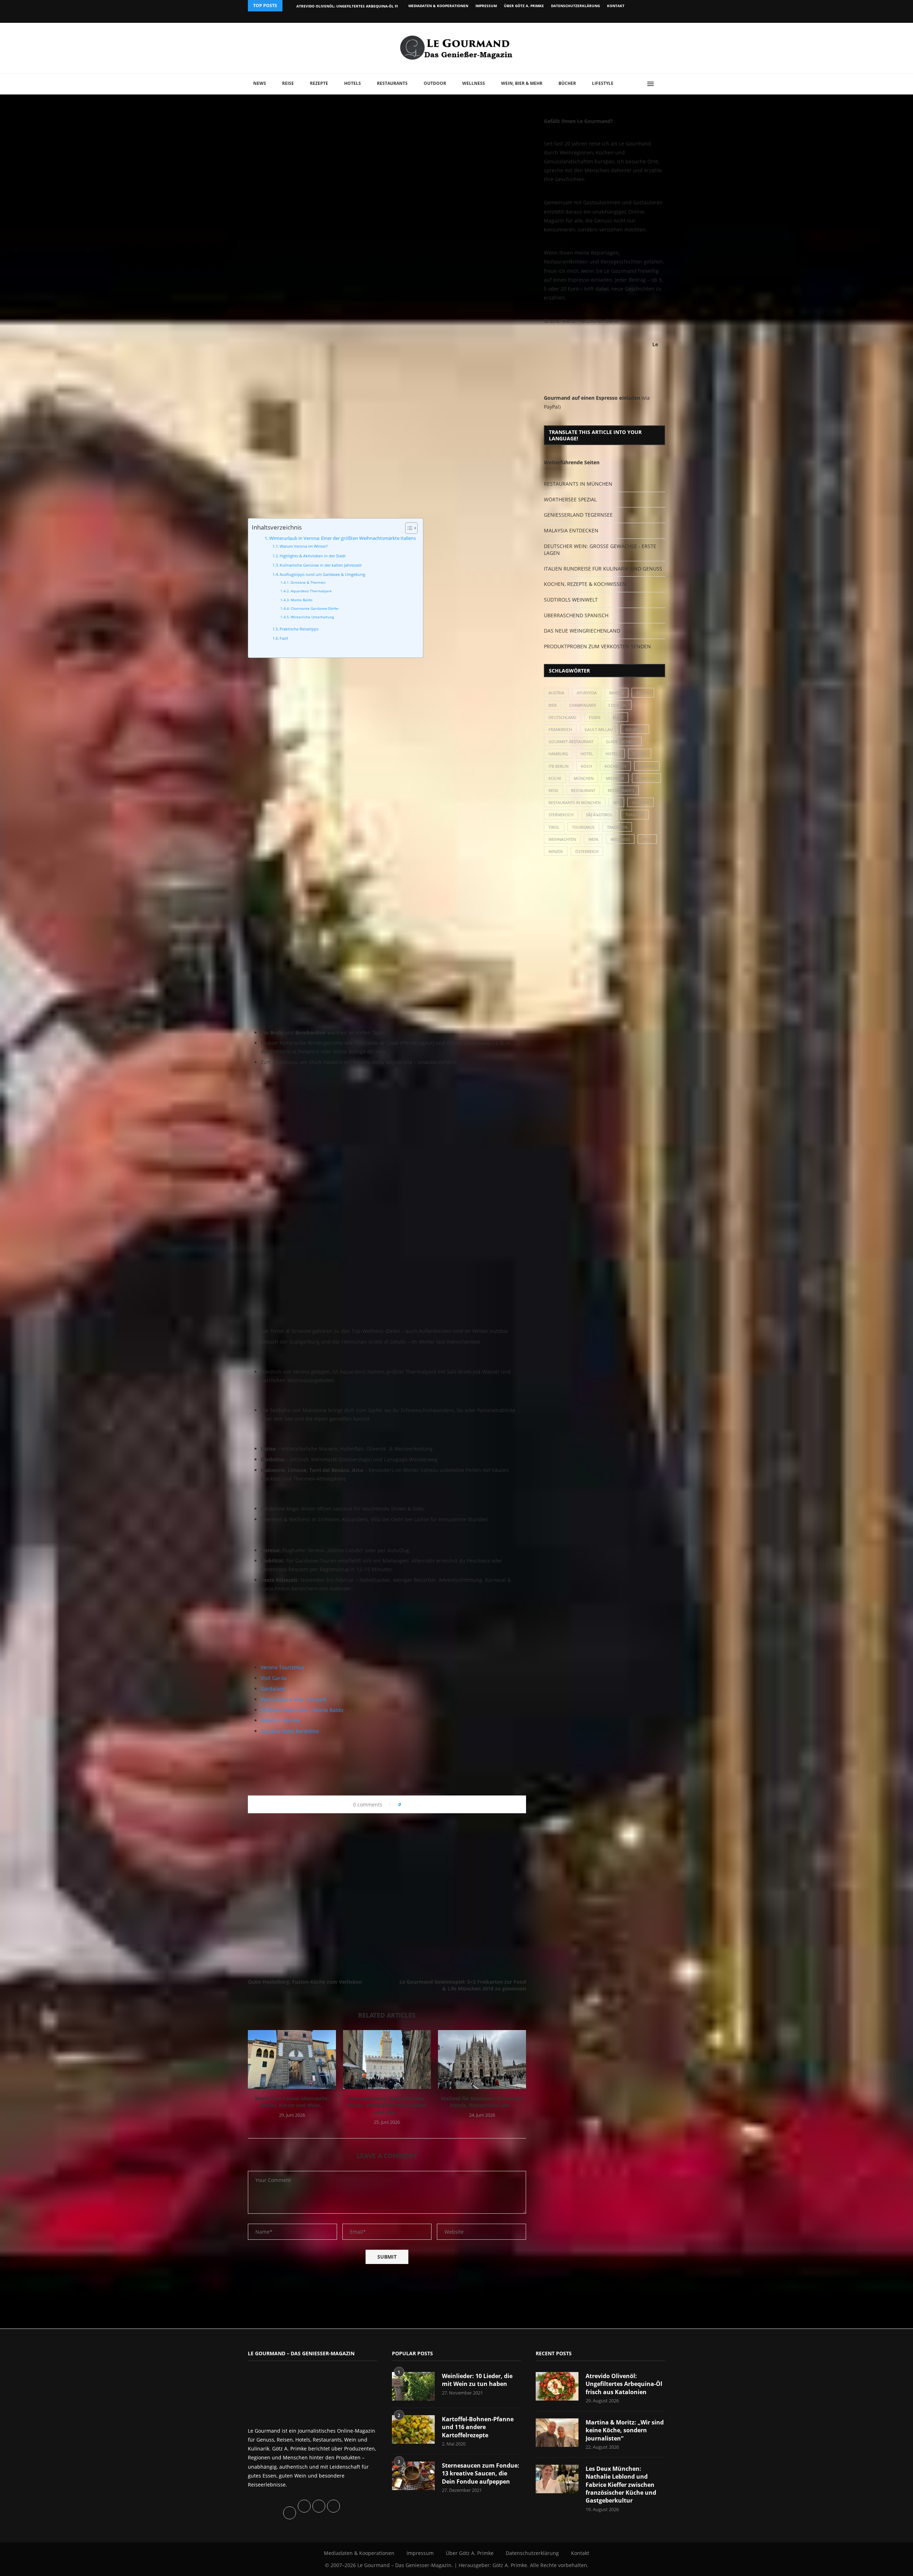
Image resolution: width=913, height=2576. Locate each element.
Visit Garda (274, 1678)
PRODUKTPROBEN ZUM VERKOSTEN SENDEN (597, 646)
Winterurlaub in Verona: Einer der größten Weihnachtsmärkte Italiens (343, 538)
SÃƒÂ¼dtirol (599, 815)
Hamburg (558, 754)
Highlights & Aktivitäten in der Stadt (313, 556)
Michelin (615, 778)
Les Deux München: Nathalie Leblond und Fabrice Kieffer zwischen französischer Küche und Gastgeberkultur (621, 2485)
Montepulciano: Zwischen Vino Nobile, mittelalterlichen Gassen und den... (387, 2105)
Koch (586, 766)
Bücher (567, 83)
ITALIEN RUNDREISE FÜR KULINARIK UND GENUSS (603, 569)
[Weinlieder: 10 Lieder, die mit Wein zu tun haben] (413, 2386)
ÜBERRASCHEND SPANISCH (576, 615)
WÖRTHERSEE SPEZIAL (570, 499)
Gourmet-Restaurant (571, 742)
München (584, 778)
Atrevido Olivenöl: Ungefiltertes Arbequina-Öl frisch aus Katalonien (368, 6)
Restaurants (392, 83)
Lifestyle (603, 83)
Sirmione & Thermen (308, 582)
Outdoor (435, 83)
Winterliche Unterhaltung (312, 617)
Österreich (587, 851)
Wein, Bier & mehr (522, 83)
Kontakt (616, 6)
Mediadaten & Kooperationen (438, 6)
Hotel (587, 754)
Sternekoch (561, 815)
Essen (595, 717)
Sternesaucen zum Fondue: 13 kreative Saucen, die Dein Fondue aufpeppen (481, 2473)
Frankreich (560, 729)
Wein (593, 839)
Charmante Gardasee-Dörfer (315, 608)
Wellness (474, 83)
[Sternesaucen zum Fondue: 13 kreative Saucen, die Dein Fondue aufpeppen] (413, 2476)
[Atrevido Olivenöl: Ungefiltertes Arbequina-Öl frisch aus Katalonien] (557, 2386)
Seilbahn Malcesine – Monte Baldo (302, 1710)
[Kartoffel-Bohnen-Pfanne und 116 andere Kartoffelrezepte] (413, 2429)
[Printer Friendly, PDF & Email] (282, 1748)
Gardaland (273, 1689)
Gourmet (635, 729)
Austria (556, 693)
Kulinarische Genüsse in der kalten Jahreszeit (321, 565)
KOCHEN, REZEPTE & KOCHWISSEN (585, 584)
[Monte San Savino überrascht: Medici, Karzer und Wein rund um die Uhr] (292, 2059)
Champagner (583, 705)
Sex (616, 803)
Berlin (643, 693)
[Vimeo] (626, 17)
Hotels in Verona (280, 1720)
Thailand (635, 815)
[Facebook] (619, 17)
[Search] (662, 84)
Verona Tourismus (282, 1667)
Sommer (641, 803)
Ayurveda (587, 693)
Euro (618, 717)
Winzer (556, 851)
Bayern (616, 693)
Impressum (486, 6)
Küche (555, 778)
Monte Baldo (302, 600)
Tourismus (583, 827)
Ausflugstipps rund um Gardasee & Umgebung (322, 574)
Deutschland (562, 717)
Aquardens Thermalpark (311, 591)
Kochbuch (615, 766)
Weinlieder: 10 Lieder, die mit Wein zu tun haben (477, 2380)
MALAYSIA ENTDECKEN (571, 530)
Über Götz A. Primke (524, 6)
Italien (640, 754)
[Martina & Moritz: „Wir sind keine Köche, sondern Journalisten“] (557, 2433)
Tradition (617, 827)
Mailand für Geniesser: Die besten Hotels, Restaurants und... (482, 2102)
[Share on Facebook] (409, 1805)
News (260, 83)
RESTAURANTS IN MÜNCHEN (578, 484)
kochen (647, 766)
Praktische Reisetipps (299, 629)
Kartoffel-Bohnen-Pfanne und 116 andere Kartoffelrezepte (478, 2427)
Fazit (284, 638)
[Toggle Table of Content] (408, 528)
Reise (288, 83)
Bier (553, 705)
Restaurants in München (575, 803)
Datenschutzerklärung (575, 6)
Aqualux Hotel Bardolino (290, 1731)
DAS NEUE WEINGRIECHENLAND (582, 631)
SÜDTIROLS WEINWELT (571, 600)
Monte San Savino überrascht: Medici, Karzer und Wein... (292, 2102)
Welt (647, 839)
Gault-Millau (599, 729)
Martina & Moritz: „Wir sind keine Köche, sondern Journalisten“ (625, 2430)
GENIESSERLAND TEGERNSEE (578, 515)
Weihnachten (562, 839)
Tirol (554, 827)
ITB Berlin (558, 766)
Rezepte (319, 83)
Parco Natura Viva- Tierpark (294, 1699)
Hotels (353, 83)
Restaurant (583, 790)
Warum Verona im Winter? (304, 546)
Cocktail (618, 705)
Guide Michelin (621, 742)
